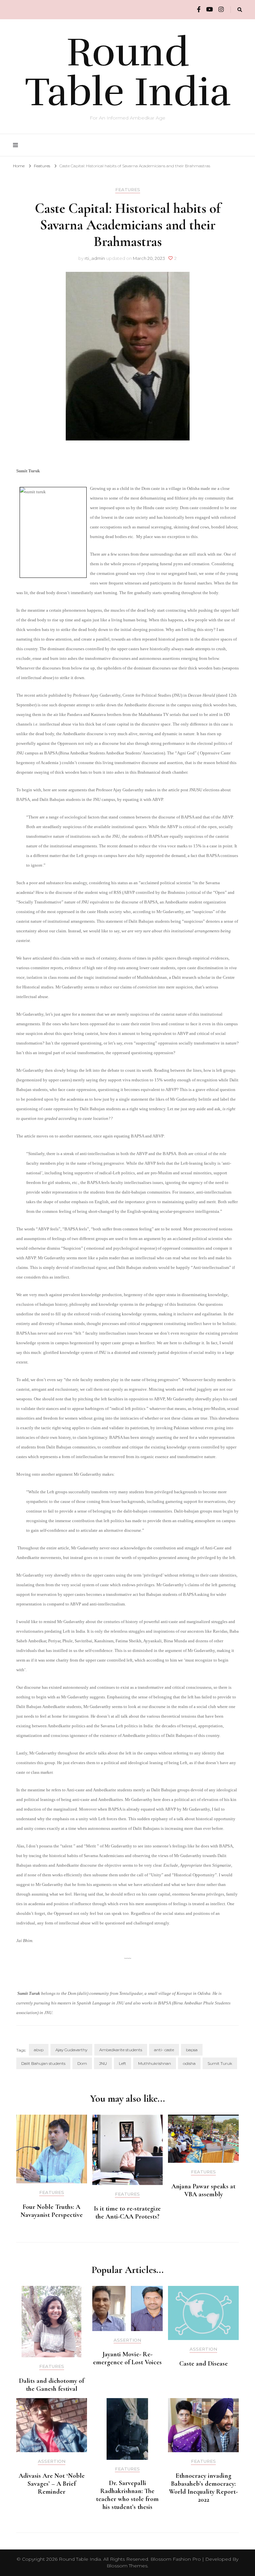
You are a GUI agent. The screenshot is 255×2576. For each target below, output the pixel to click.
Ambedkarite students (121, 2050)
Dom (82, 2063)
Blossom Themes (127, 2566)
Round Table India (128, 72)
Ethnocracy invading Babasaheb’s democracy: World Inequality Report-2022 (203, 2488)
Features (128, 190)
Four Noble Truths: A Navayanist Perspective (52, 2211)
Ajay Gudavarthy (71, 2050)
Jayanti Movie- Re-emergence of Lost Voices (127, 2358)
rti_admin (95, 258)
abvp (39, 2050)
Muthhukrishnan (155, 2063)
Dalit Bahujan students (43, 2063)
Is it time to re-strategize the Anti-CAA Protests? (127, 2213)
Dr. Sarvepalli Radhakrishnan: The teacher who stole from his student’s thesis (127, 2495)
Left (123, 2063)
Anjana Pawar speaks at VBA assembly (203, 2190)
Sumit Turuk (220, 2063)
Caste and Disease (204, 2364)
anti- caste (164, 2050)
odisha (189, 2063)
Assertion (127, 2340)
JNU (103, 2063)
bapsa (192, 2050)
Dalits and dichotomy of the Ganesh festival (51, 2385)
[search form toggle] (240, 10)
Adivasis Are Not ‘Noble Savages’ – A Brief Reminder (52, 2484)
